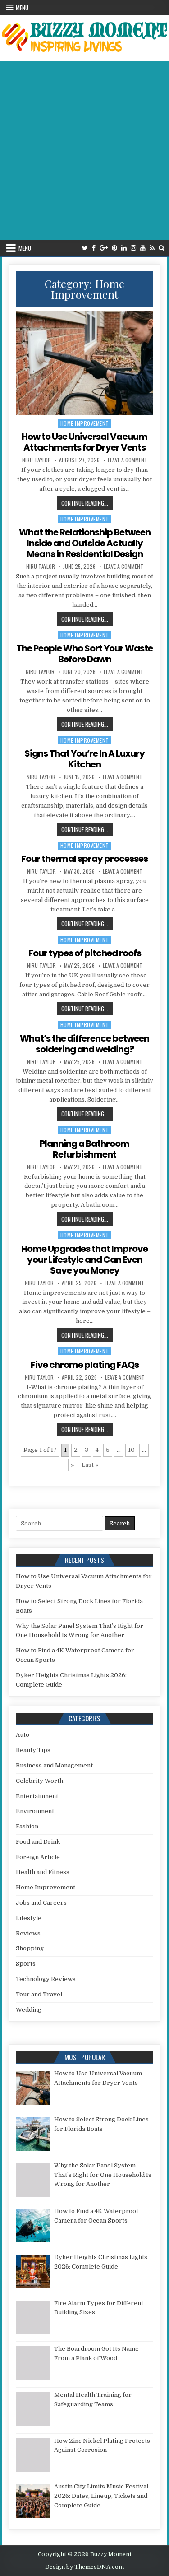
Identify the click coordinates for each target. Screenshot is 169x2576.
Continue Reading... (87, 503)
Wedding (29, 2010)
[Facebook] (94, 248)
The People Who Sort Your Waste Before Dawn (84, 654)
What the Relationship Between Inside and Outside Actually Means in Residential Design (85, 543)
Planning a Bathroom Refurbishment (84, 1149)
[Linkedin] (124, 248)
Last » (90, 1465)
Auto (23, 1735)
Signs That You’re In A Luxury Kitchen (84, 759)
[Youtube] (143, 248)
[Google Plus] (104, 248)
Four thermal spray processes (84, 859)
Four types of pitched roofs (85, 953)
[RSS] (152, 248)
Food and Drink (38, 1842)
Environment (35, 1811)
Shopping (30, 1948)
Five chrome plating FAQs (85, 1365)
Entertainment (37, 1796)
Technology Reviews (46, 1979)
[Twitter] (85, 248)
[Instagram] (133, 248)
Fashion (27, 1826)
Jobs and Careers (41, 1903)
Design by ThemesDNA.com (84, 2567)
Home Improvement (85, 423)
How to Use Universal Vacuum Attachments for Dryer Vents (84, 442)
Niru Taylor (37, 460)
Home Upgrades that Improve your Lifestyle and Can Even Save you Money (84, 1260)
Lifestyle (29, 1918)
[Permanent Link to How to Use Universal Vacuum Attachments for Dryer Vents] (85, 363)
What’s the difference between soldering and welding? (84, 1044)
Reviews (28, 1933)
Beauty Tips (33, 1750)
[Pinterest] (114, 248)
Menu (22, 8)
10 (131, 1450)
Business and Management (54, 1765)
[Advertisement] (84, 151)
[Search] (162, 248)
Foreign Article (38, 1857)
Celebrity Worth (39, 1781)
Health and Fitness (43, 1872)
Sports (26, 1964)
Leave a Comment (128, 460)
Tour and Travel (39, 1994)
